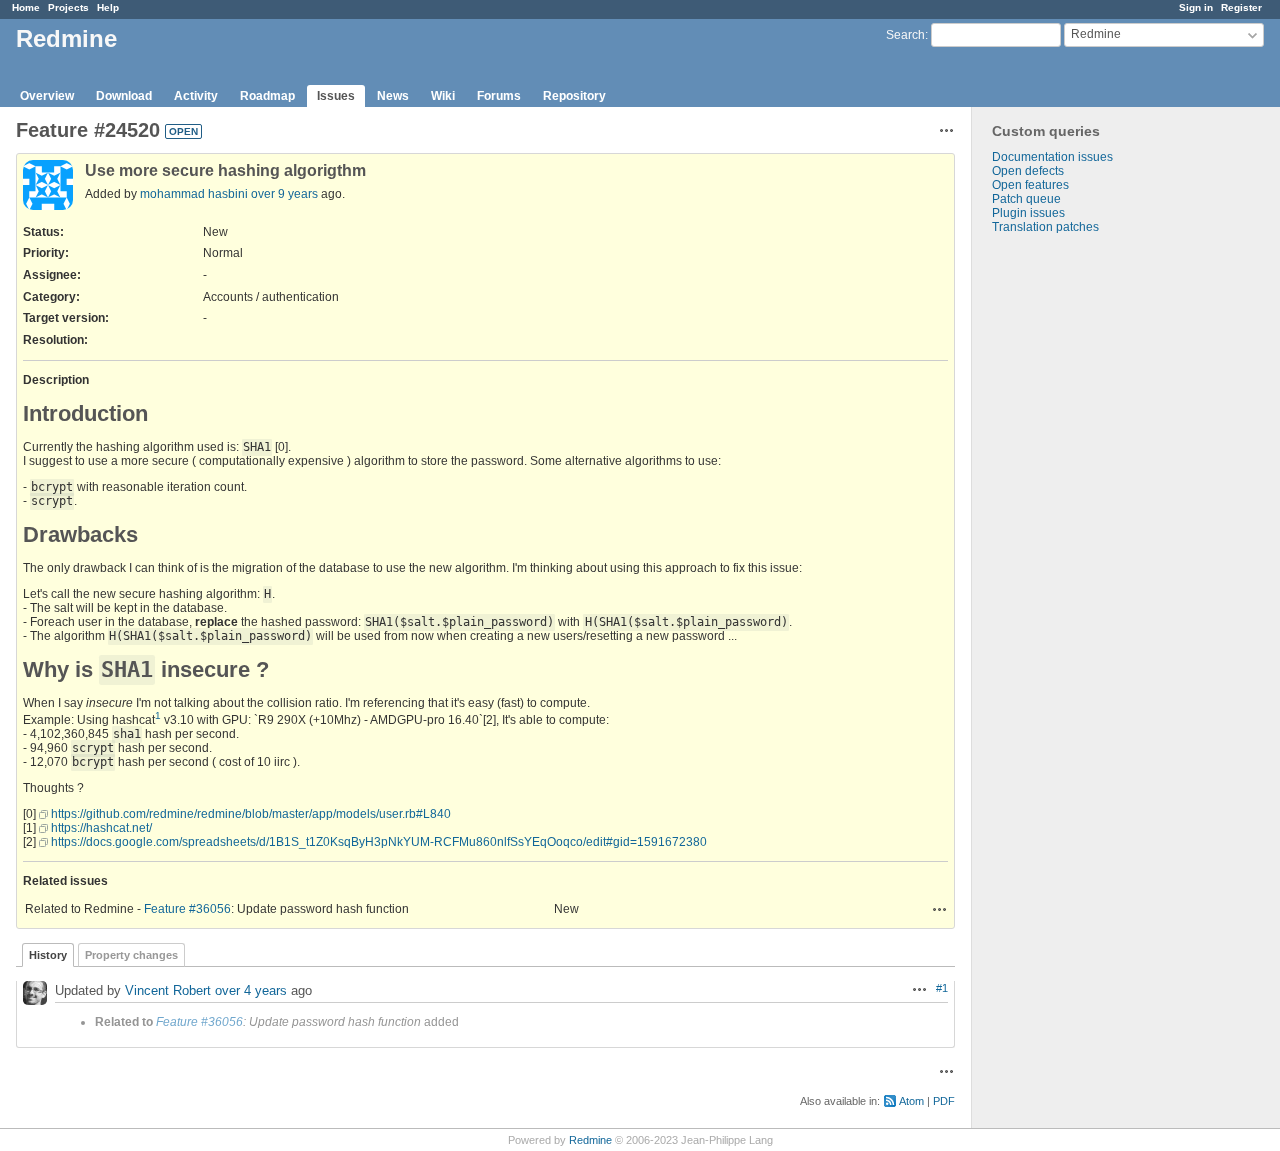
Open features (1030, 185)
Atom (911, 1101)
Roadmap (267, 96)
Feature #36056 (187, 909)
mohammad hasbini (194, 194)
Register (1241, 7)
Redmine (590, 1140)
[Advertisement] (1072, 548)
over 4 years (251, 990)
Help (108, 7)
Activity (196, 96)
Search (905, 35)
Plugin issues (1028, 213)
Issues (336, 96)
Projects (68, 7)
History (48, 955)
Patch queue (1026, 199)
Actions (940, 909)
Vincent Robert (168, 990)
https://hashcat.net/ (101, 828)
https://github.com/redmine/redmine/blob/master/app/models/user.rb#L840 (251, 814)
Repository (574, 96)
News (393, 96)
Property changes (131, 955)
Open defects (1028, 171)
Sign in (1196, 7)
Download (124, 96)
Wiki (443, 96)
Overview (47, 96)
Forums (499, 96)
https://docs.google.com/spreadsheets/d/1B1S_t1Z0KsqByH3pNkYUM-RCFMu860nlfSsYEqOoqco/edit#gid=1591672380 (379, 842)
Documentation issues (1052, 157)
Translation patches (1045, 227)
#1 (942, 988)
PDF (944, 1101)
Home (26, 7)
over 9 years (284, 194)
